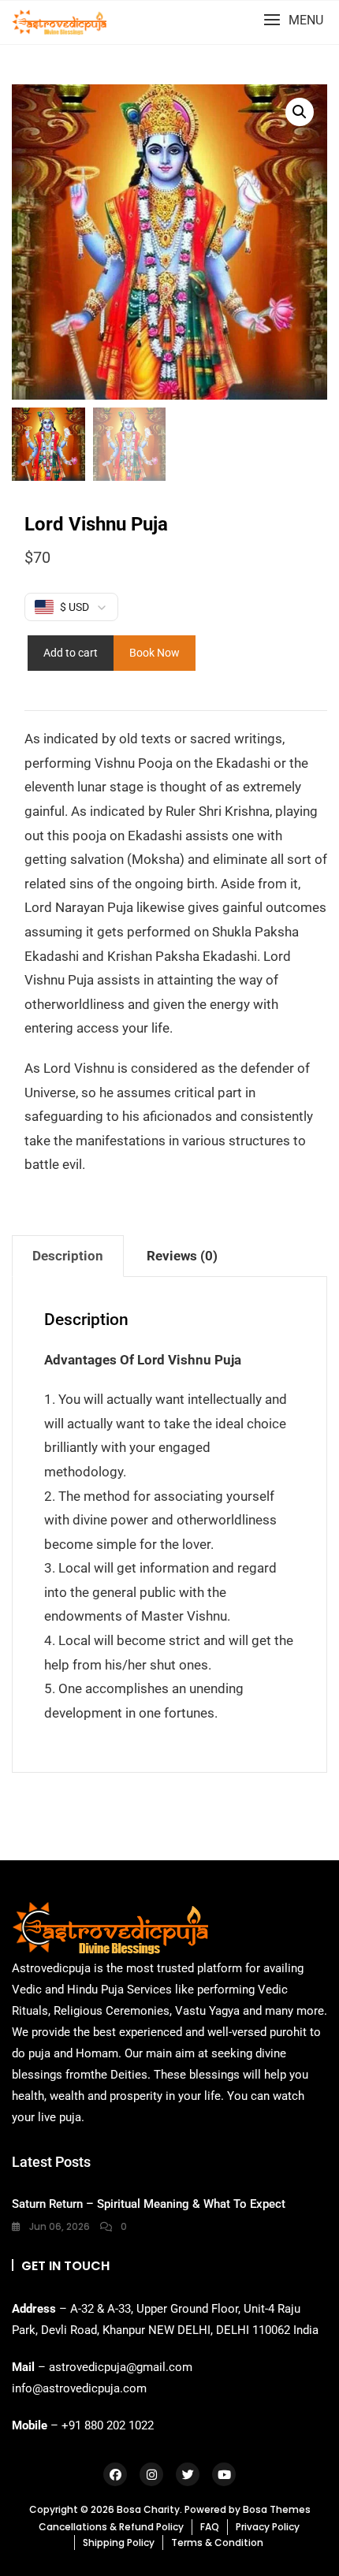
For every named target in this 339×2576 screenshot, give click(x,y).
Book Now (155, 653)
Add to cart (71, 653)
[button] (293, 20)
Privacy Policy (268, 2527)
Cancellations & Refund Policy (111, 2527)
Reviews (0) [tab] (182, 1256)
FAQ (210, 2527)
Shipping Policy (119, 2542)
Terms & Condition (217, 2542)
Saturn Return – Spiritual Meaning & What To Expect (149, 2204)
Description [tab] (68, 1256)
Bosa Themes (277, 2509)
